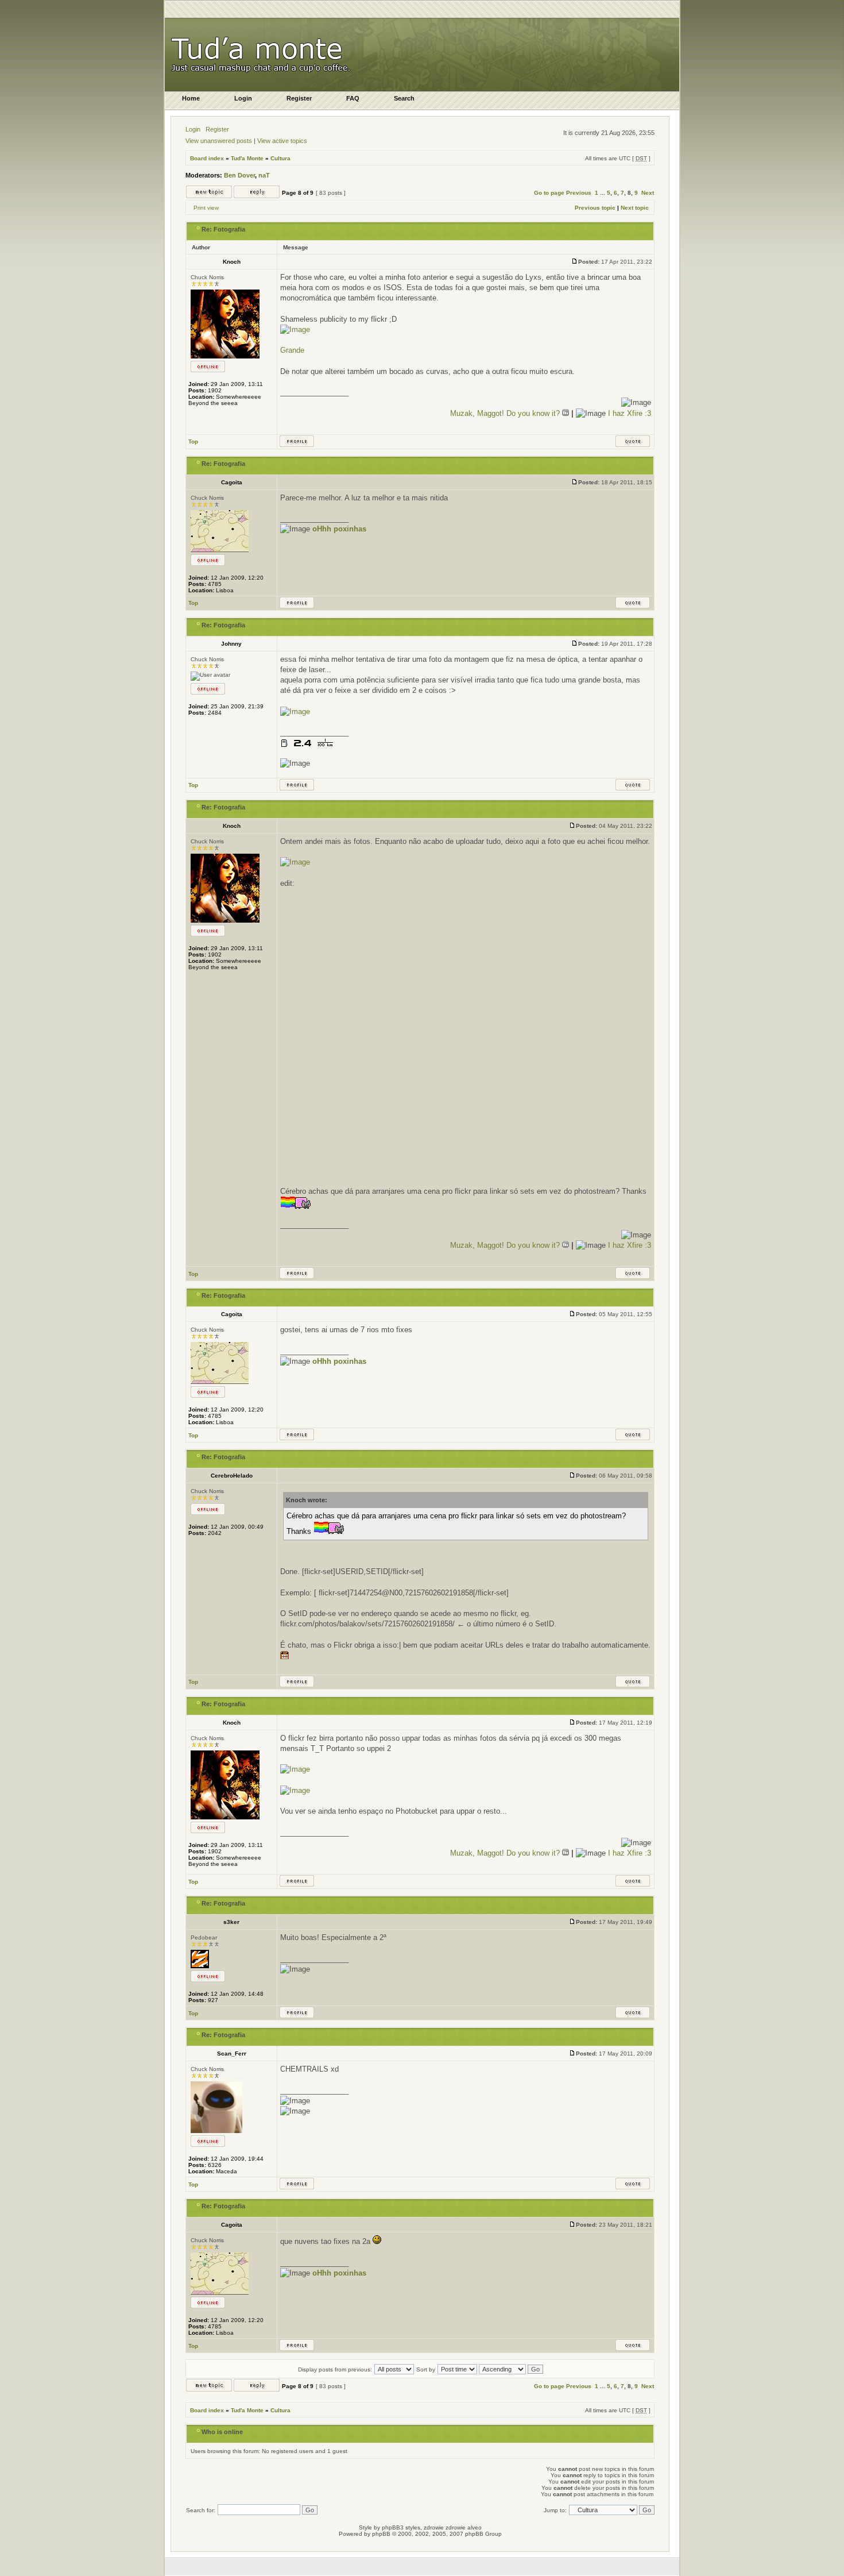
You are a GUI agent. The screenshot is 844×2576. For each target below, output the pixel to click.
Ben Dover (239, 175)
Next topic (635, 208)
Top (193, 441)
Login (193, 129)
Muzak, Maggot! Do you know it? (506, 413)
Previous (579, 193)
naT (264, 175)
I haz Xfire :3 (630, 413)
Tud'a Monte (247, 158)
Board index (207, 158)
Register (217, 129)
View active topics (282, 141)
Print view (206, 208)
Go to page (549, 193)
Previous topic (595, 208)
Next (648, 193)
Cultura (280, 158)
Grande (292, 350)
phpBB (381, 2534)
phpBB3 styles (401, 2527)
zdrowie (456, 2527)
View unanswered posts (219, 141)
